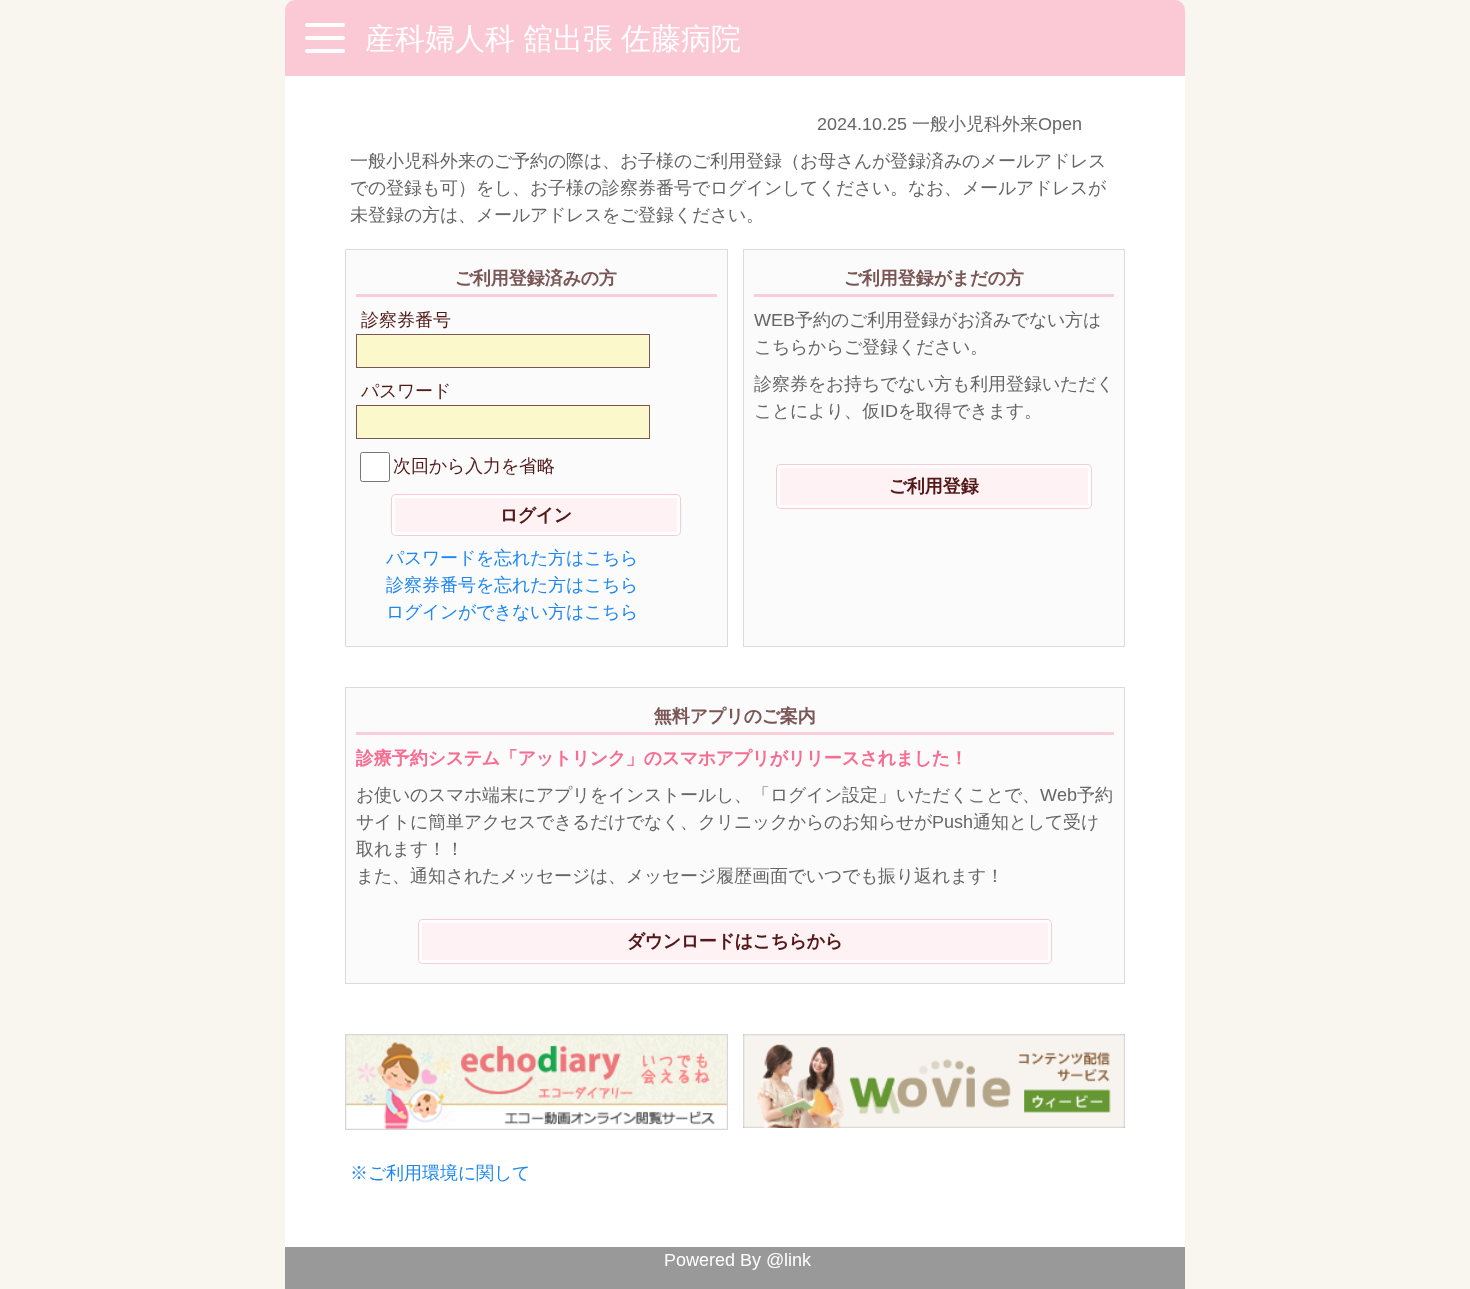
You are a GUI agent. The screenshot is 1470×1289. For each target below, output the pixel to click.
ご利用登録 (934, 486)
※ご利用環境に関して (440, 1173)
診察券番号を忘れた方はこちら (512, 585)
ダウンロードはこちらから (735, 941)
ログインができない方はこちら (512, 612)
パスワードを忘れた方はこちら (512, 558)
